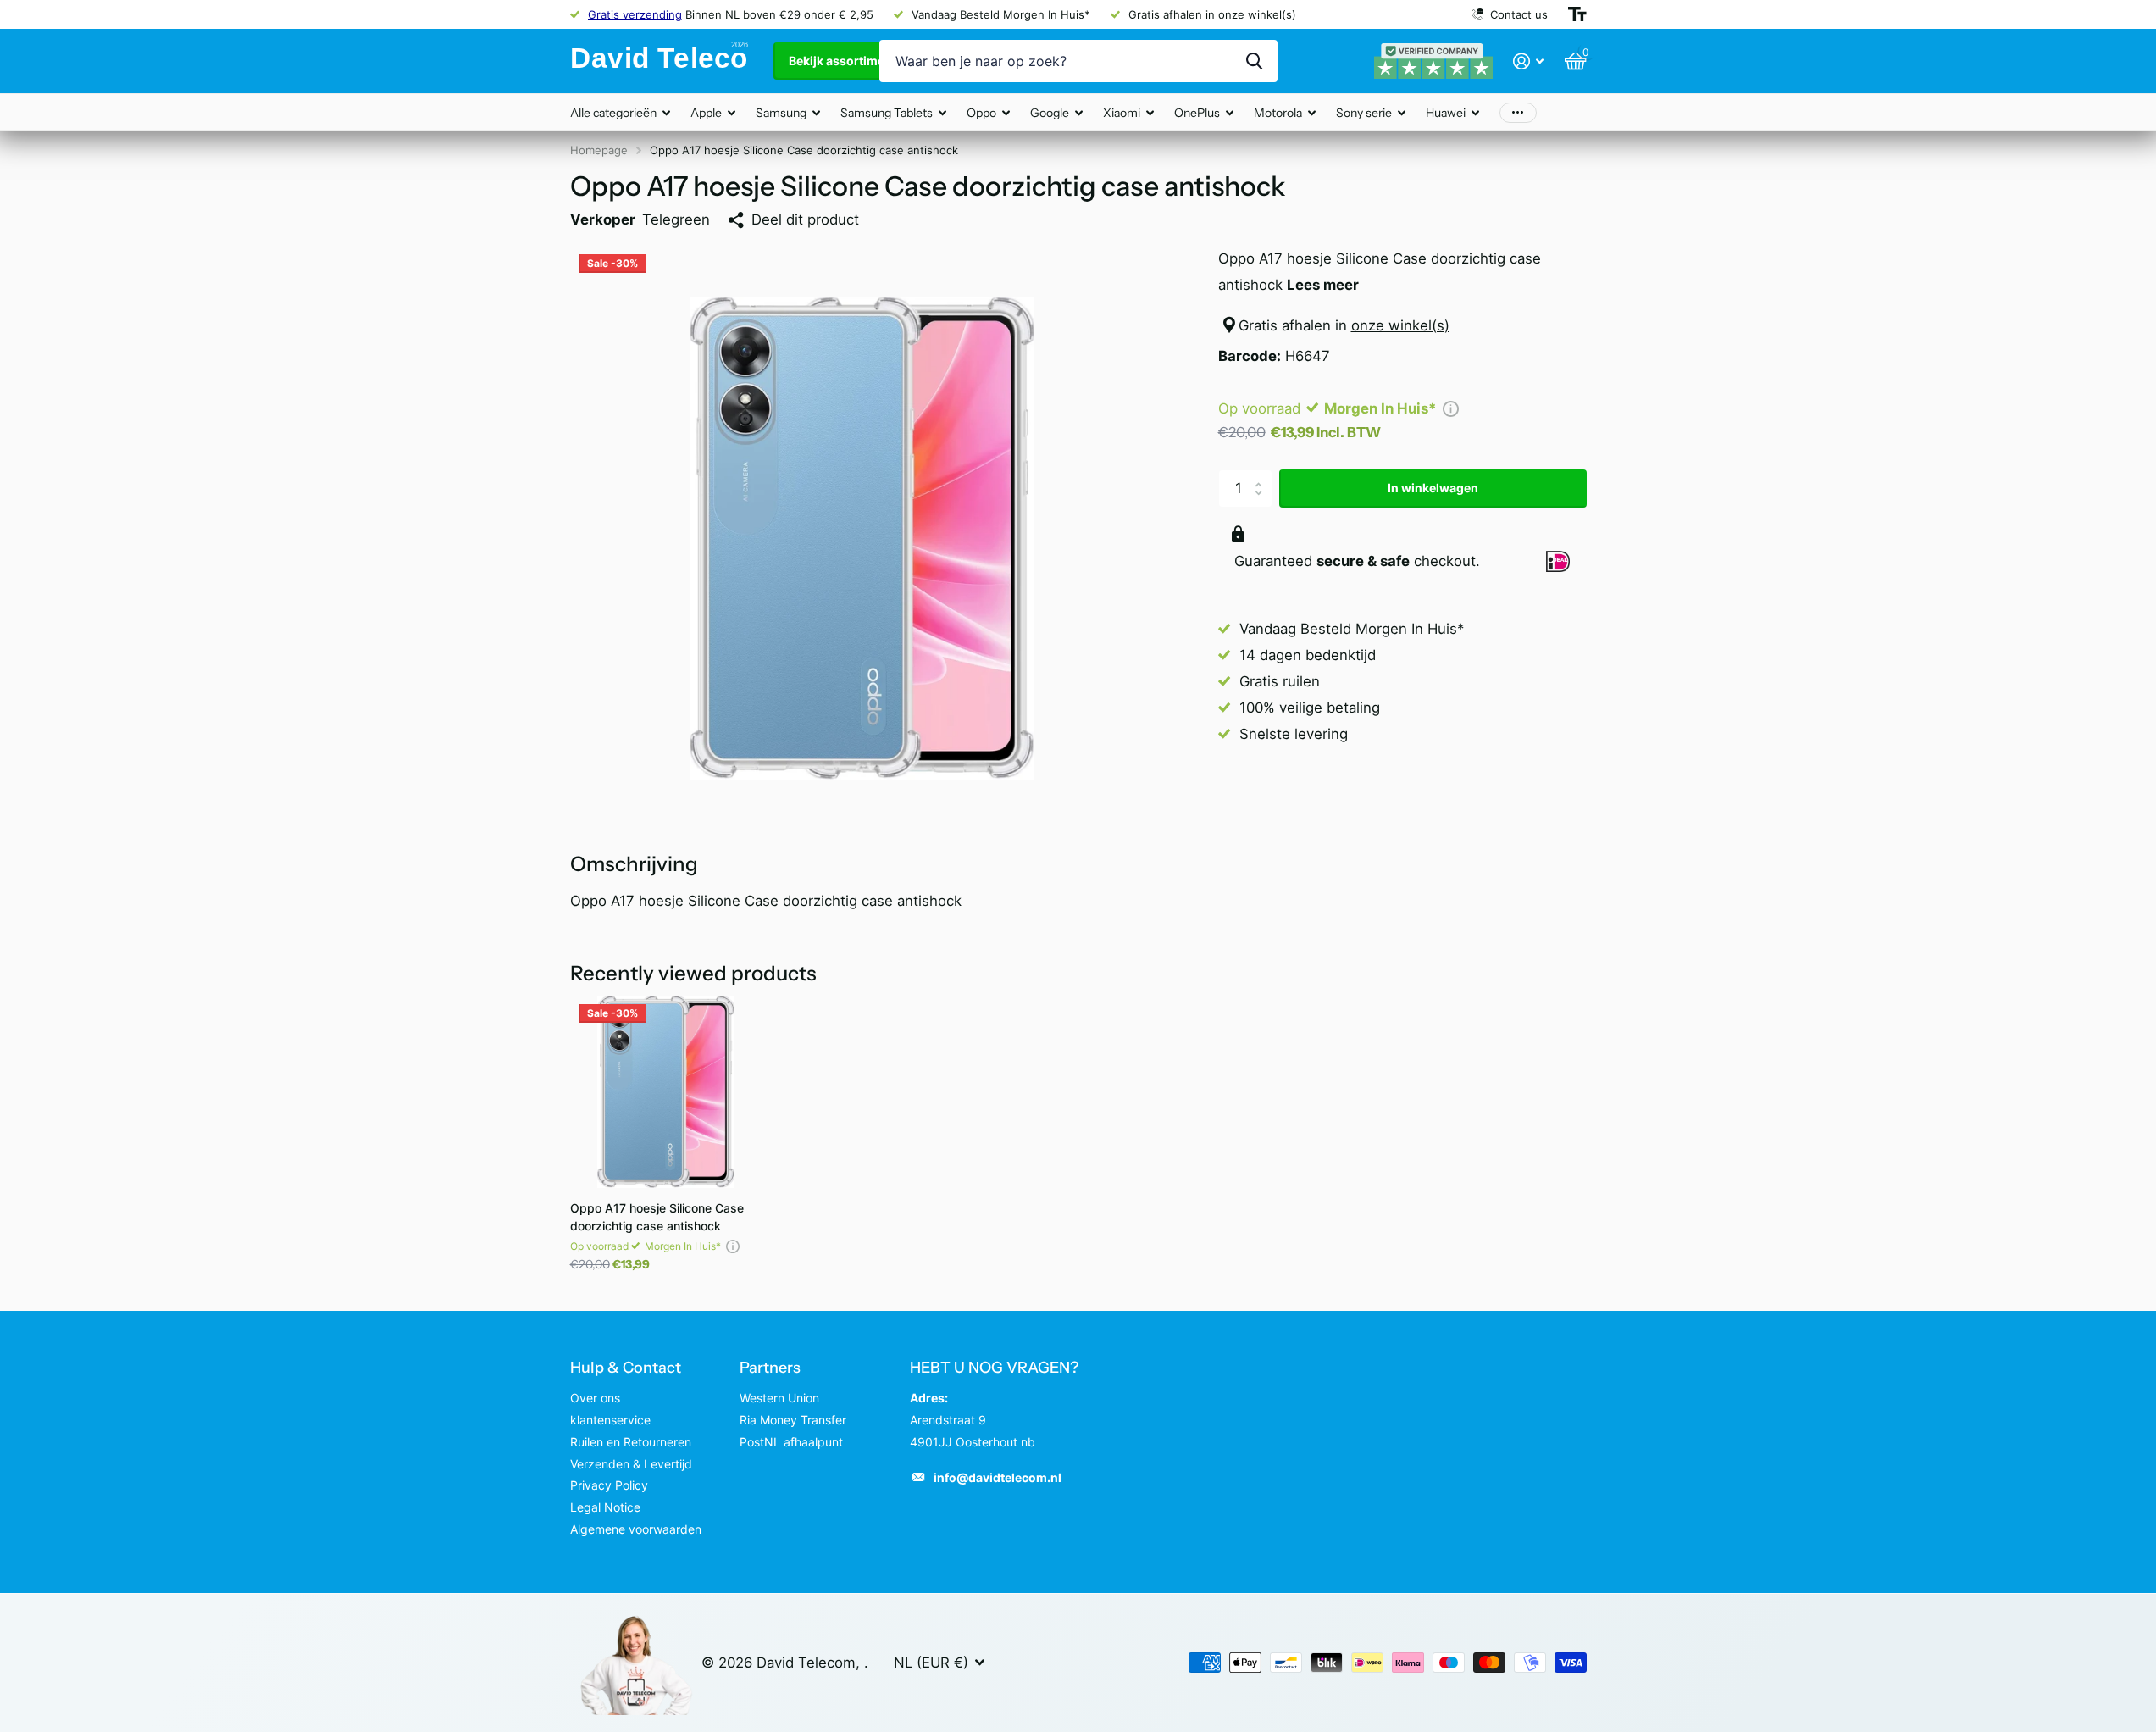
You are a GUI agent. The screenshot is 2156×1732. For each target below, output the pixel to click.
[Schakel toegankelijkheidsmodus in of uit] (1577, 14)
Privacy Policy (609, 1485)
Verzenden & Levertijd (631, 1464)
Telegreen (676, 219)
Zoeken (1254, 61)
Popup (1451, 408)
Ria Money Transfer (793, 1420)
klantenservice (610, 1420)
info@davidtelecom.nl (998, 1477)
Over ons (595, 1398)
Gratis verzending (635, 14)
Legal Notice (605, 1507)
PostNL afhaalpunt (791, 1442)
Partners (770, 1368)
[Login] (1529, 61)
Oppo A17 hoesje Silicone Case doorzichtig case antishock (657, 1217)
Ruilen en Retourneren (631, 1442)
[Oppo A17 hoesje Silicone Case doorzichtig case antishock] (666, 1092)
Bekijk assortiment (844, 61)
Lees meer (1323, 285)
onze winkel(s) (1400, 325)
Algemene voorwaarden (636, 1529)
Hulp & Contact (626, 1368)
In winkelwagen (1433, 488)
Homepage (599, 150)
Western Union (779, 1398)
